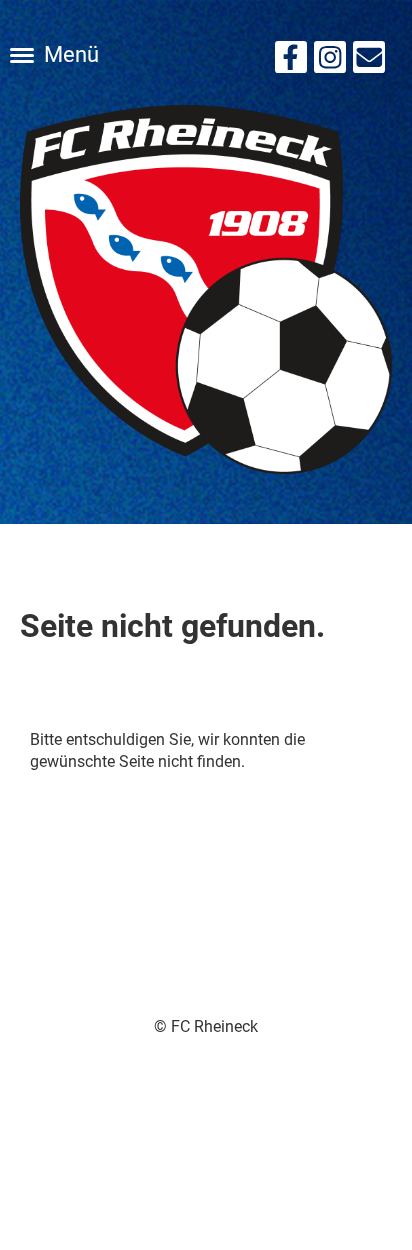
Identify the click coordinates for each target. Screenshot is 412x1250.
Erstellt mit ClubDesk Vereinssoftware (206, 1049)
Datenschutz (206, 1163)
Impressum (206, 1140)
